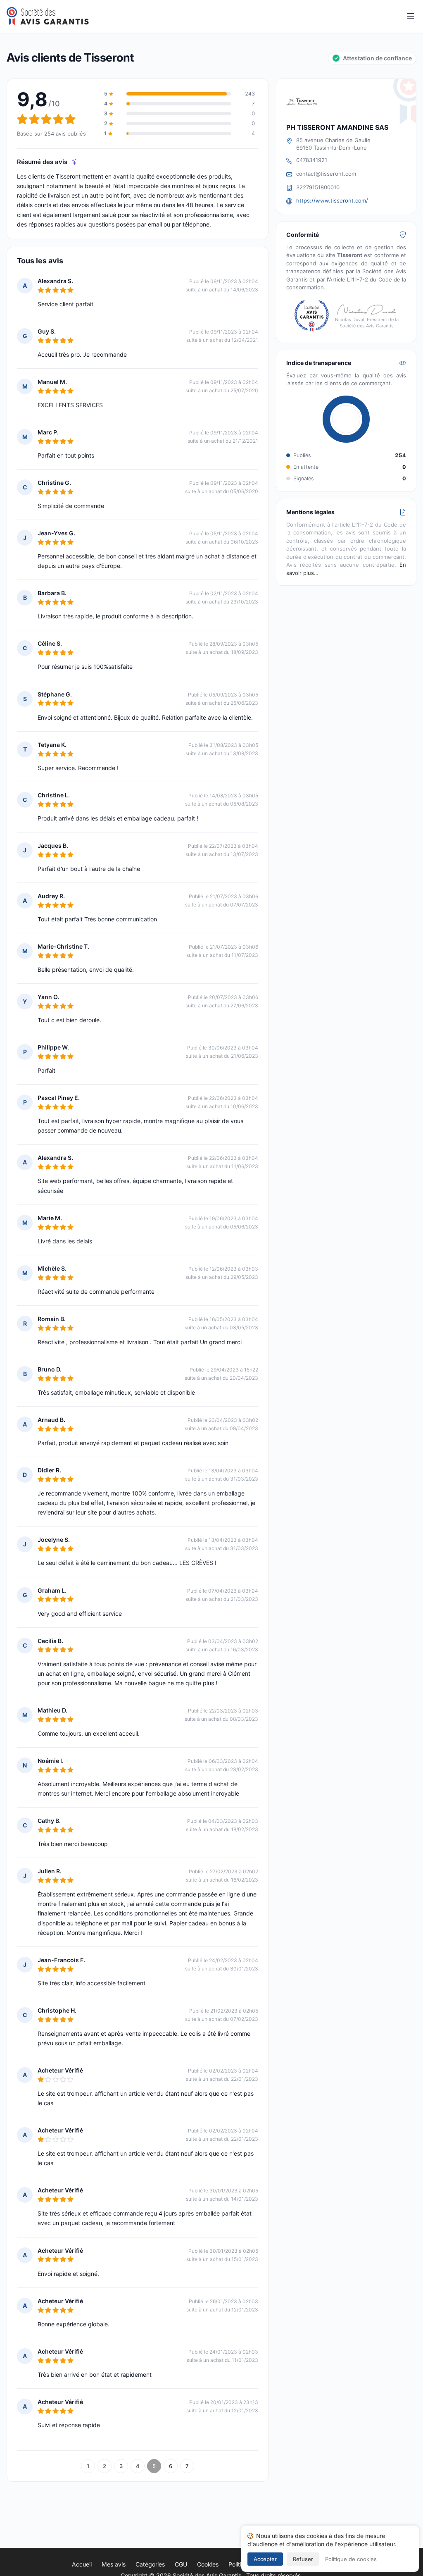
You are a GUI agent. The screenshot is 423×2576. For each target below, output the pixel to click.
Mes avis (114, 2564)
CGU (181, 2564)
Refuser (303, 2559)
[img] (75, 162)
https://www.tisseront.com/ (332, 200)
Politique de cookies (351, 2559)
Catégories (150, 2564)
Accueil (82, 2564)
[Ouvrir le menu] (411, 17)
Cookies (208, 2564)
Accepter (265, 2559)
